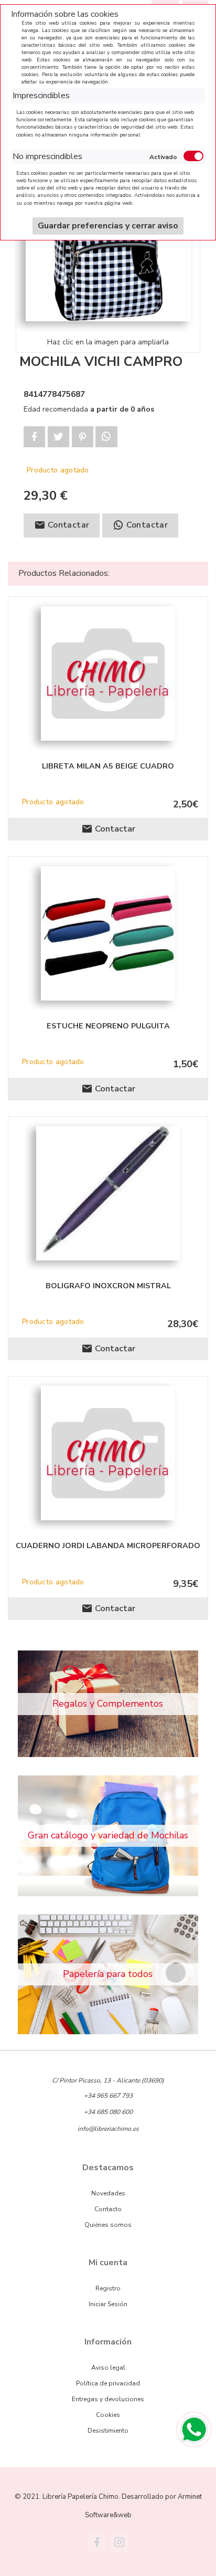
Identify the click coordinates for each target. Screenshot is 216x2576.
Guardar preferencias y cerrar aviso (108, 226)
